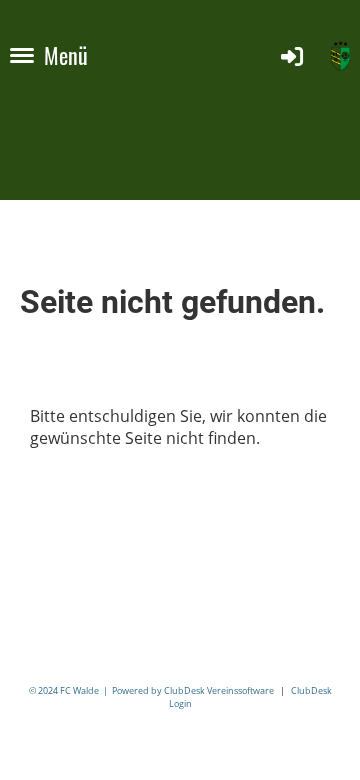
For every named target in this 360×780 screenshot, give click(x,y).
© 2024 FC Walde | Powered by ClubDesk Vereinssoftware (151, 690)
